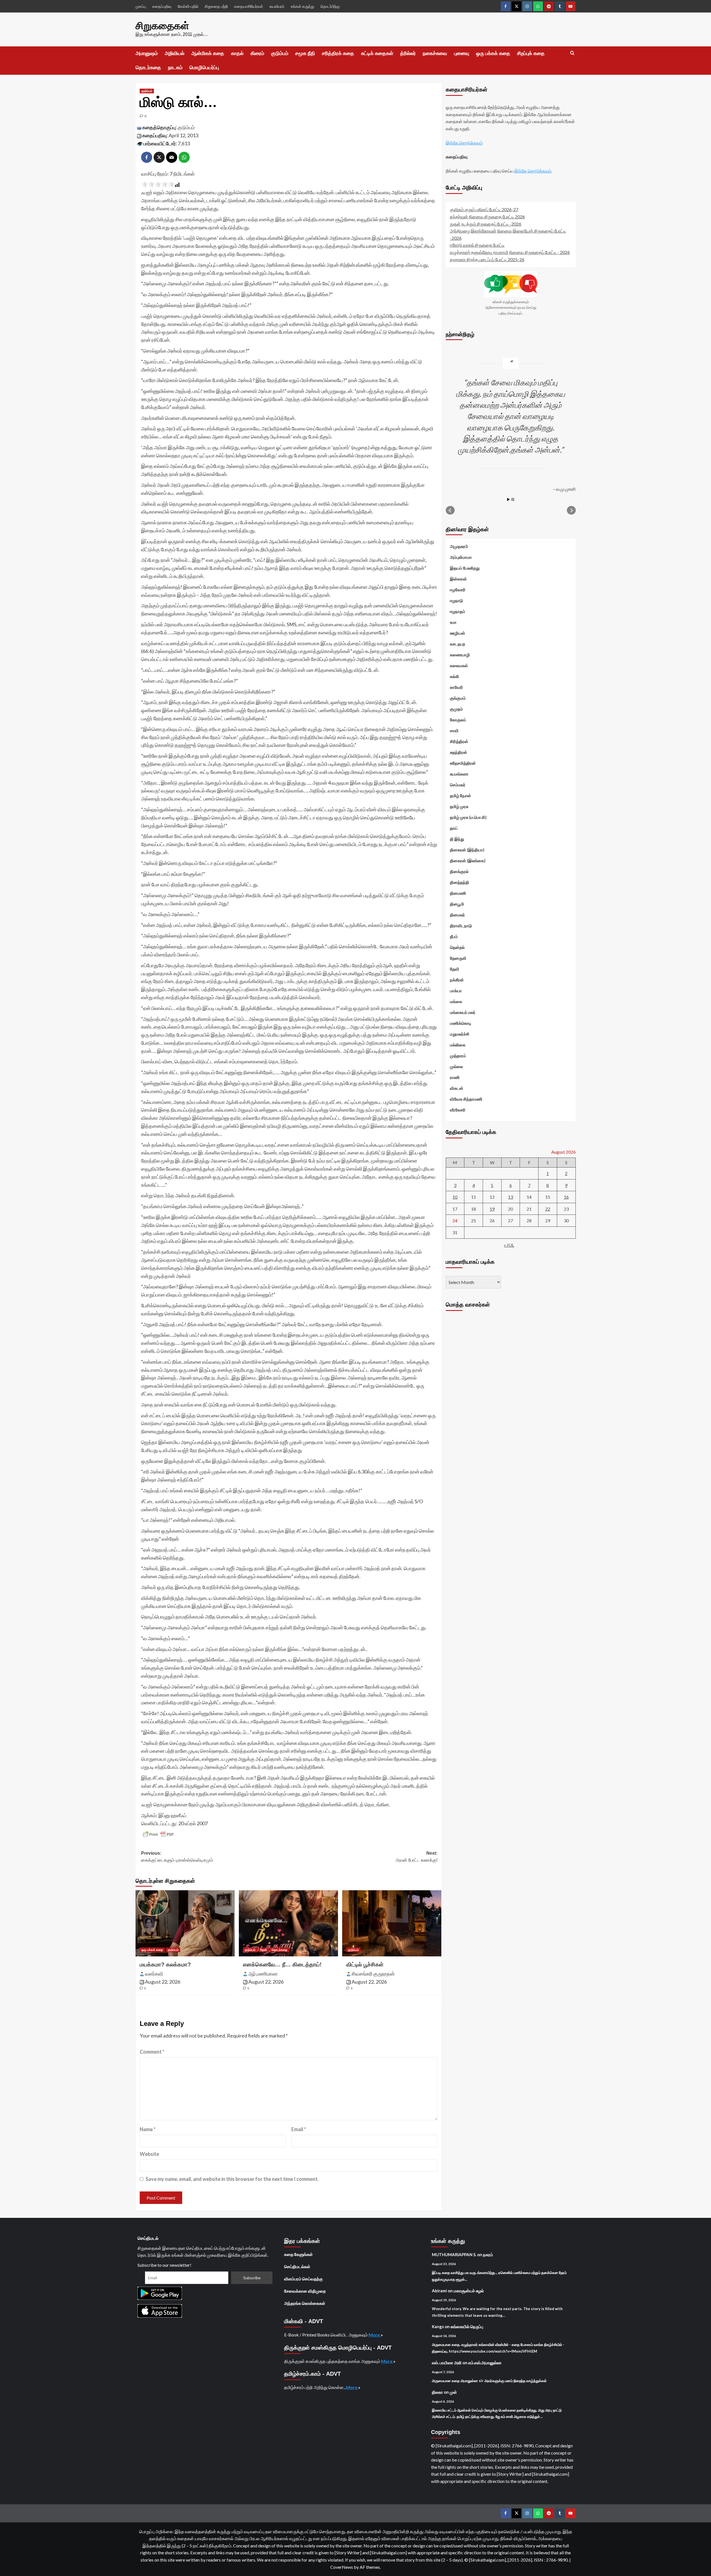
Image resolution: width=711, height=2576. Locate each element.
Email (299, 2129)
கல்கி (455, 676)
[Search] (572, 53)
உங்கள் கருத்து (302, 6)
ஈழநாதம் (458, 611)
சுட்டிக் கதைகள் (377, 53)
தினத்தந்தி (460, 882)
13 (510, 1197)
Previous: (177, 1857)
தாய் (454, 828)
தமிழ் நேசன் (460, 795)
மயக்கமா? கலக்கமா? (165, 1964)
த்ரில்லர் (408, 53)
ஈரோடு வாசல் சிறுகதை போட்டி (477, 245)
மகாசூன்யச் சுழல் (469, 2291)
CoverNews (342, 2567)
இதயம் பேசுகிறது (465, 568)
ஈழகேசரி (458, 589)
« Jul (509, 1245)
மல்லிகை (458, 1044)
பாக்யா (456, 990)
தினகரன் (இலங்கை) (468, 860)
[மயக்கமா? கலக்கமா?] (185, 1923)
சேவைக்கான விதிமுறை (305, 2291)
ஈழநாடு (456, 600)
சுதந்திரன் (459, 752)
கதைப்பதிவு (162, 6)
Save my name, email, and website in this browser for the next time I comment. (232, 2179)
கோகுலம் (458, 719)
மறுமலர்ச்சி (460, 1034)
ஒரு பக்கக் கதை (493, 53)
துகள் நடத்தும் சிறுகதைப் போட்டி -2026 (486, 224)
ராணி (455, 1077)
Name (148, 2129)
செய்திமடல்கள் (297, 2266)
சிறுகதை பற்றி (216, 6)
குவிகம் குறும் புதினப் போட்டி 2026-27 (484, 209)
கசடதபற (458, 644)
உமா (453, 622)
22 (548, 1209)
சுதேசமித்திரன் (463, 763)
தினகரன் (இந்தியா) (467, 849)
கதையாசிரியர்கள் (249, 6)
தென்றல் (457, 947)
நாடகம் (175, 68)
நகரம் (488, 2255)
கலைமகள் (459, 665)
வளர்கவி (154, 1974)
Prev (450, 510)
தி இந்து (457, 839)
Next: (416, 1857)
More (375, 2335)
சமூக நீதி (305, 53)
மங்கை (456, 1001)
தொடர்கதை (148, 68)
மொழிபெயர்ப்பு (204, 68)
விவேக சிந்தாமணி (466, 1099)
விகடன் (457, 1088)
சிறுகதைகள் (162, 26)
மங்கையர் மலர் (463, 1012)
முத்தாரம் (458, 1055)
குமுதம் (456, 709)
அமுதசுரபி (459, 546)
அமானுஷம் (147, 53)
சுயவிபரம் (277, 6)
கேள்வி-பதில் (188, 6)
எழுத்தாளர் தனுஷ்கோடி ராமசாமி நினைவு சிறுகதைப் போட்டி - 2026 (510, 252)
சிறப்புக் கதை (531, 53)
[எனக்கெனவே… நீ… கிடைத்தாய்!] (288, 1923)
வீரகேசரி (458, 1109)
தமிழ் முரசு (459, 806)
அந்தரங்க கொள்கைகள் (305, 2303)
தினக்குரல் (459, 871)
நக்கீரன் (457, 979)
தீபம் (454, 936)
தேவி (264, 1950)
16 (566, 1197)
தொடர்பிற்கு (330, 6)
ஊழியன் (458, 633)
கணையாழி (460, 654)
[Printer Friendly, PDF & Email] (158, 1834)
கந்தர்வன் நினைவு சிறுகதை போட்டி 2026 (487, 216)
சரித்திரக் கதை (338, 53)
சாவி (454, 730)
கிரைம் (257, 53)
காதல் (237, 53)
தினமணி (458, 893)
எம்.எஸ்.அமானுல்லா (485, 2363)
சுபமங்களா (459, 774)
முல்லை (456, 1066)
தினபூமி (457, 904)
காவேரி (456, 687)
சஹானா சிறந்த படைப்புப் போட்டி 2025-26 (487, 259)
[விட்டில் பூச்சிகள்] (392, 1923)
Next (571, 510)
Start (509, 499)
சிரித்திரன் (459, 741)
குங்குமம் (458, 698)
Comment (152, 2052)
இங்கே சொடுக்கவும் (464, 142)
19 (492, 1209)
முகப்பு (141, 6)
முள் (453, 2392)
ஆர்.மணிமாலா (263, 1974)
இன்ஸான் (458, 578)
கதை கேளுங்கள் (298, 2254)
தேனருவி (458, 958)
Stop (513, 499)
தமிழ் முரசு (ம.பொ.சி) (468, 817)
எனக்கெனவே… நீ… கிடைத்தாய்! (282, 1964)
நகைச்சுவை (435, 53)
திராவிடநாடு (461, 925)
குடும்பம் (280, 53)
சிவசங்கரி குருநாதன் (373, 1974)
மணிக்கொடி (461, 1023)
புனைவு (462, 53)
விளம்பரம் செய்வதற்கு (303, 2279)
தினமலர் (457, 914)
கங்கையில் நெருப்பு (467, 2326)
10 (455, 1197)
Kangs (438, 2326)
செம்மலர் (458, 784)
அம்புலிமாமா (461, 557)
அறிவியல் (175, 53)
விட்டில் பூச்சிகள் (365, 1964)
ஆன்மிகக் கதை (208, 53)
